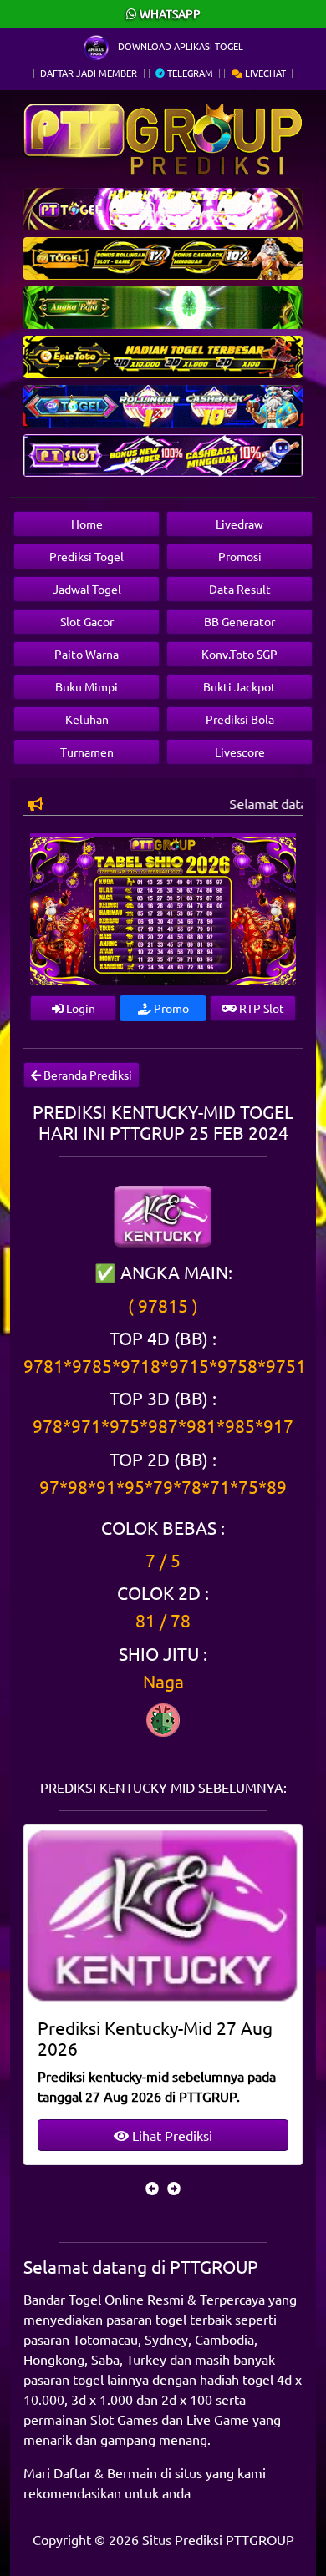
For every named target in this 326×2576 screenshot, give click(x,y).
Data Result (240, 589)
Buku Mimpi (87, 686)
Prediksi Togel (87, 556)
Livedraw (239, 524)
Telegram (189, 73)
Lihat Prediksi (171, 2135)
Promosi (240, 556)
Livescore (240, 752)
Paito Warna (87, 654)
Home (87, 524)
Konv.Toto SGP (239, 654)
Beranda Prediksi (87, 1075)
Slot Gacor (87, 621)
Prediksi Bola (240, 719)
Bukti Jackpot (239, 686)
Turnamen (87, 752)
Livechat (264, 73)
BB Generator (239, 621)
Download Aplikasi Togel (181, 46)
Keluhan (87, 719)
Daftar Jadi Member (89, 73)
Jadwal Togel (87, 589)
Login (79, 1008)
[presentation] (152, 2188)
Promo (170, 1008)
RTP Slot (260, 1008)
